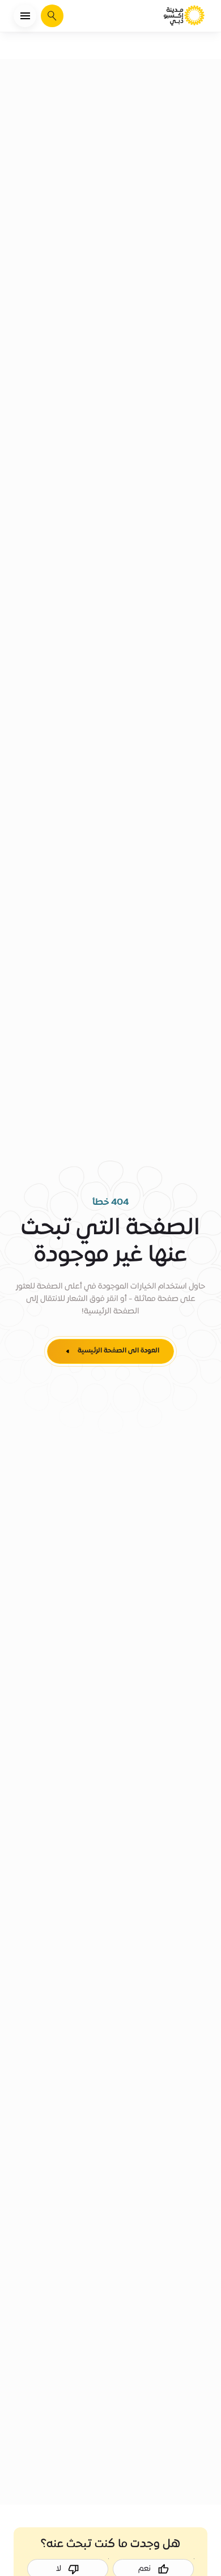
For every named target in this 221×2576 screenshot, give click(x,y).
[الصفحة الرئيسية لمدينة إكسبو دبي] (185, 16)
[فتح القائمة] (25, 16)
